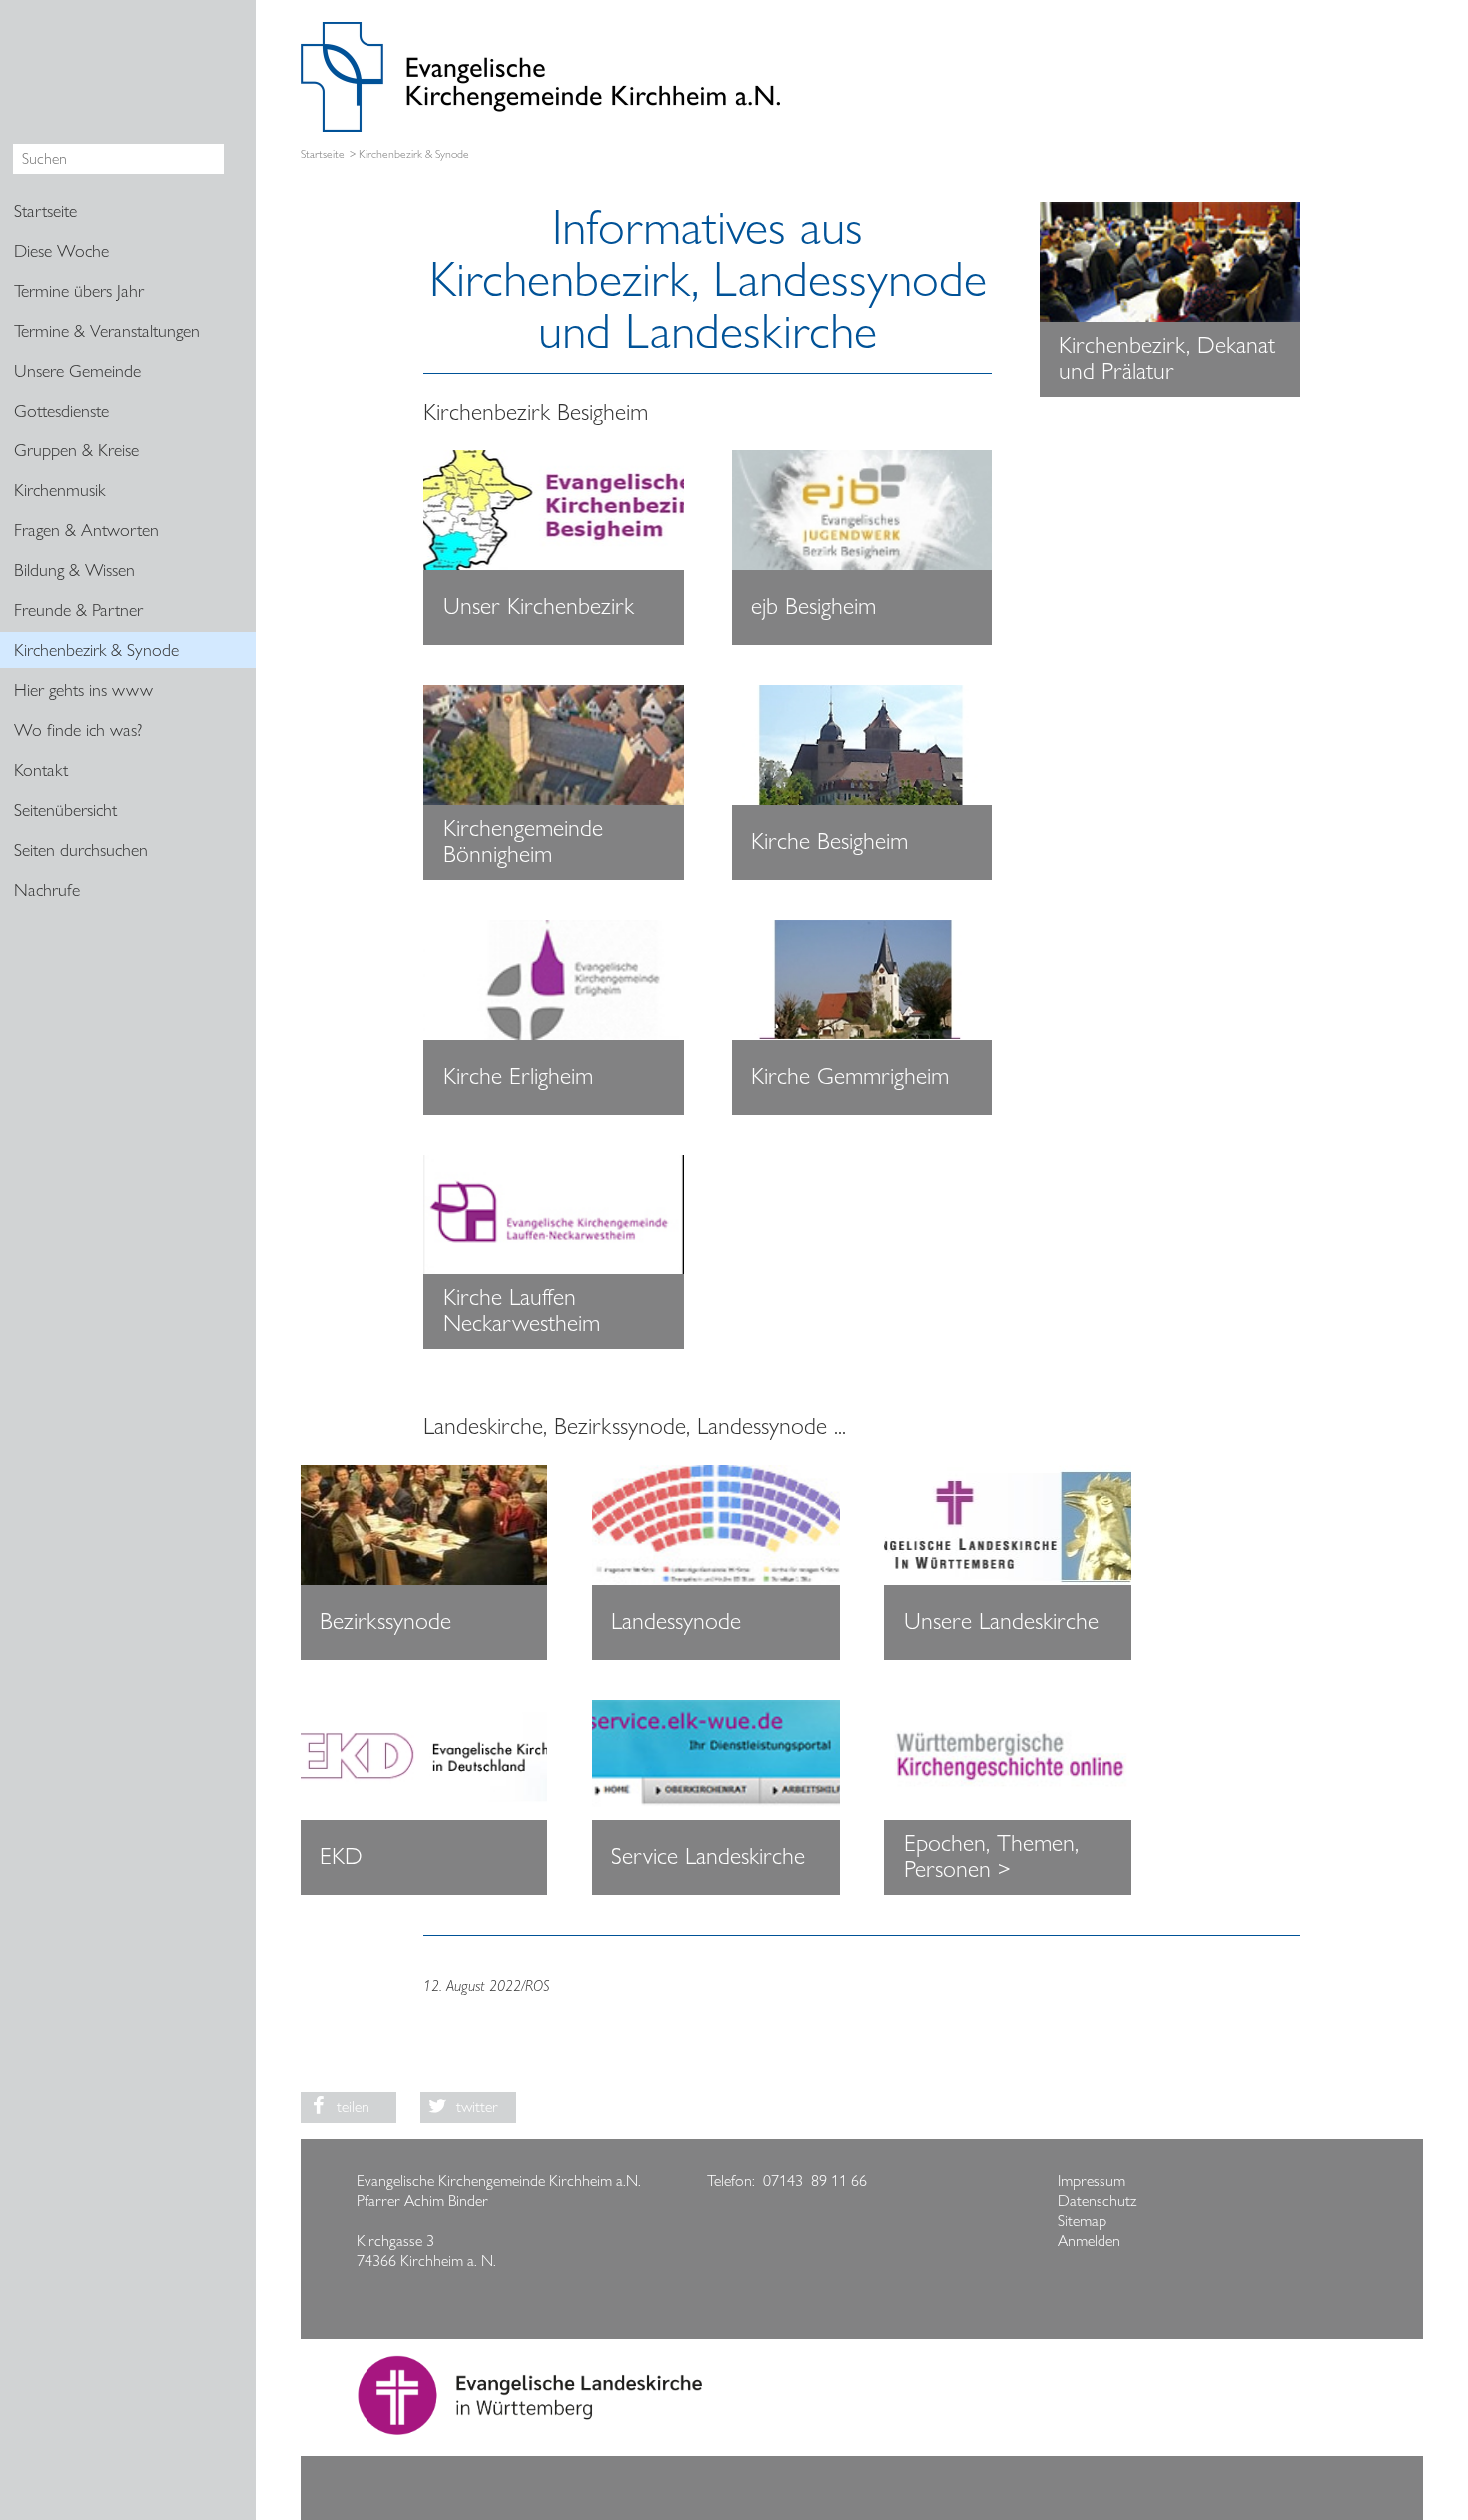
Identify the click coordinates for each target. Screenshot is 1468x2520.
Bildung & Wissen (74, 570)
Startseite (323, 154)
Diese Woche (61, 251)
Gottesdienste (61, 411)
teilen (353, 2107)
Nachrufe (47, 890)
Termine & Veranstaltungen (107, 331)
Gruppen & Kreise (76, 450)
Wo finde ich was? (78, 730)
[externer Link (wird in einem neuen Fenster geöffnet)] (554, 510)
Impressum (1092, 2181)
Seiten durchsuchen (81, 850)
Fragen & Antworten (86, 530)
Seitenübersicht (65, 810)
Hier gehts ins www (83, 690)
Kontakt (41, 770)
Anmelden (1089, 2241)
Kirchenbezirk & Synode (96, 650)
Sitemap (1082, 2221)
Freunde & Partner (78, 610)
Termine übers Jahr (79, 291)
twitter (477, 2107)
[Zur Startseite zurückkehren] (540, 31)
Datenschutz (1097, 2201)
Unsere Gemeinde (77, 371)
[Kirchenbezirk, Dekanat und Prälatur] (1170, 262)
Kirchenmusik (59, 490)
